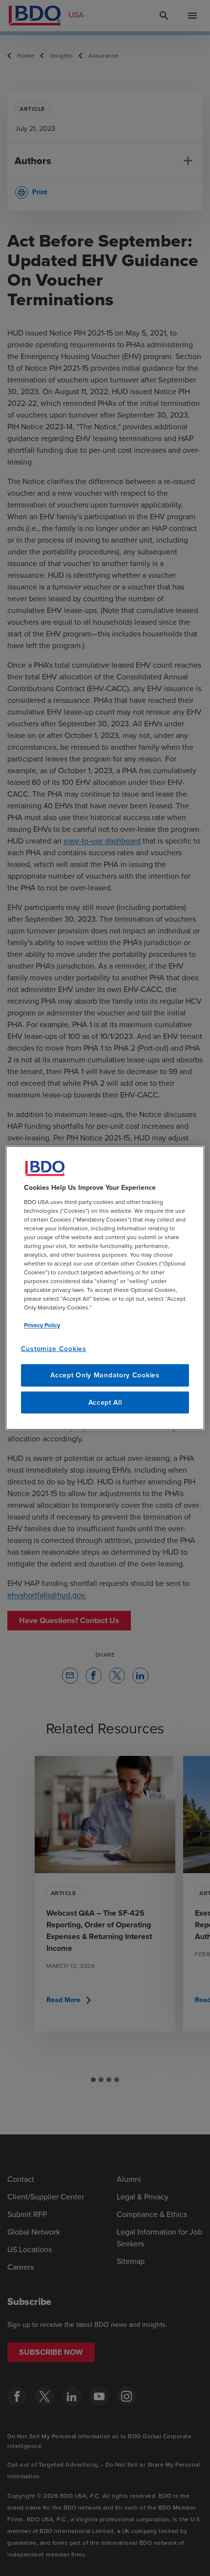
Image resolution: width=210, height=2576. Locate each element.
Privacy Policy (42, 1325)
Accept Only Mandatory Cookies (105, 1375)
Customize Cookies (54, 1348)
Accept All (105, 1403)
